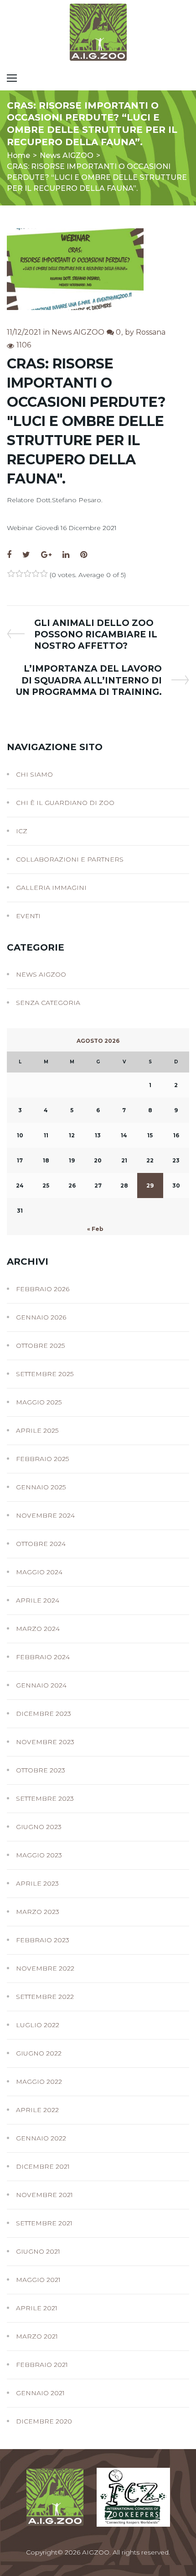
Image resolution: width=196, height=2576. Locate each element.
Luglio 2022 (38, 2025)
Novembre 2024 (45, 1515)
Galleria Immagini (51, 888)
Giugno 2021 (38, 2251)
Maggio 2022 (39, 2082)
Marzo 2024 (38, 1629)
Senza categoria (48, 1003)
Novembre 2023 (45, 1742)
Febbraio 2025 (42, 1459)
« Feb (95, 1229)
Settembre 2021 (44, 2223)
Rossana (151, 332)
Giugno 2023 (39, 1827)
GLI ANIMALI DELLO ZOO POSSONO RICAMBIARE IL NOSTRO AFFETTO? (95, 634)
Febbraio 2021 (42, 2365)
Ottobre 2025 (40, 1346)
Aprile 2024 (38, 1600)
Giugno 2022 (39, 2053)
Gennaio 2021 (40, 2393)
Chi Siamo (34, 774)
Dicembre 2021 (43, 2166)
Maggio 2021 (38, 2280)
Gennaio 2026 (41, 1317)
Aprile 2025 (37, 1430)
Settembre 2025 (45, 1374)
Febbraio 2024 (43, 1657)
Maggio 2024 (39, 1572)
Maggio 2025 (39, 1402)
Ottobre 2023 (41, 1770)
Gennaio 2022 (41, 2138)
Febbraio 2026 (43, 1289)
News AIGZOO (67, 155)
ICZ (22, 831)
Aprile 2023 (37, 1883)
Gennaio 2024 (41, 1685)
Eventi (28, 916)
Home (18, 155)
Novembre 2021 (44, 2195)
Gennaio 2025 (41, 1487)
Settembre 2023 (45, 1798)
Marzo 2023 (38, 1912)
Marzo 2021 (37, 2336)
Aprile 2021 (37, 2308)
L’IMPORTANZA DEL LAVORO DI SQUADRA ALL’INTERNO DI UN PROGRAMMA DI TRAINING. (89, 680)
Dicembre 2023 (44, 1714)
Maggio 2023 (39, 1855)
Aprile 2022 (37, 2110)
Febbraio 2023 (43, 1940)
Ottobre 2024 (41, 1544)
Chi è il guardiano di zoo (65, 803)
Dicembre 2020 (44, 2421)
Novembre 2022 (45, 1968)
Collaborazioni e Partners (70, 859)
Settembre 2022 (45, 1997)
